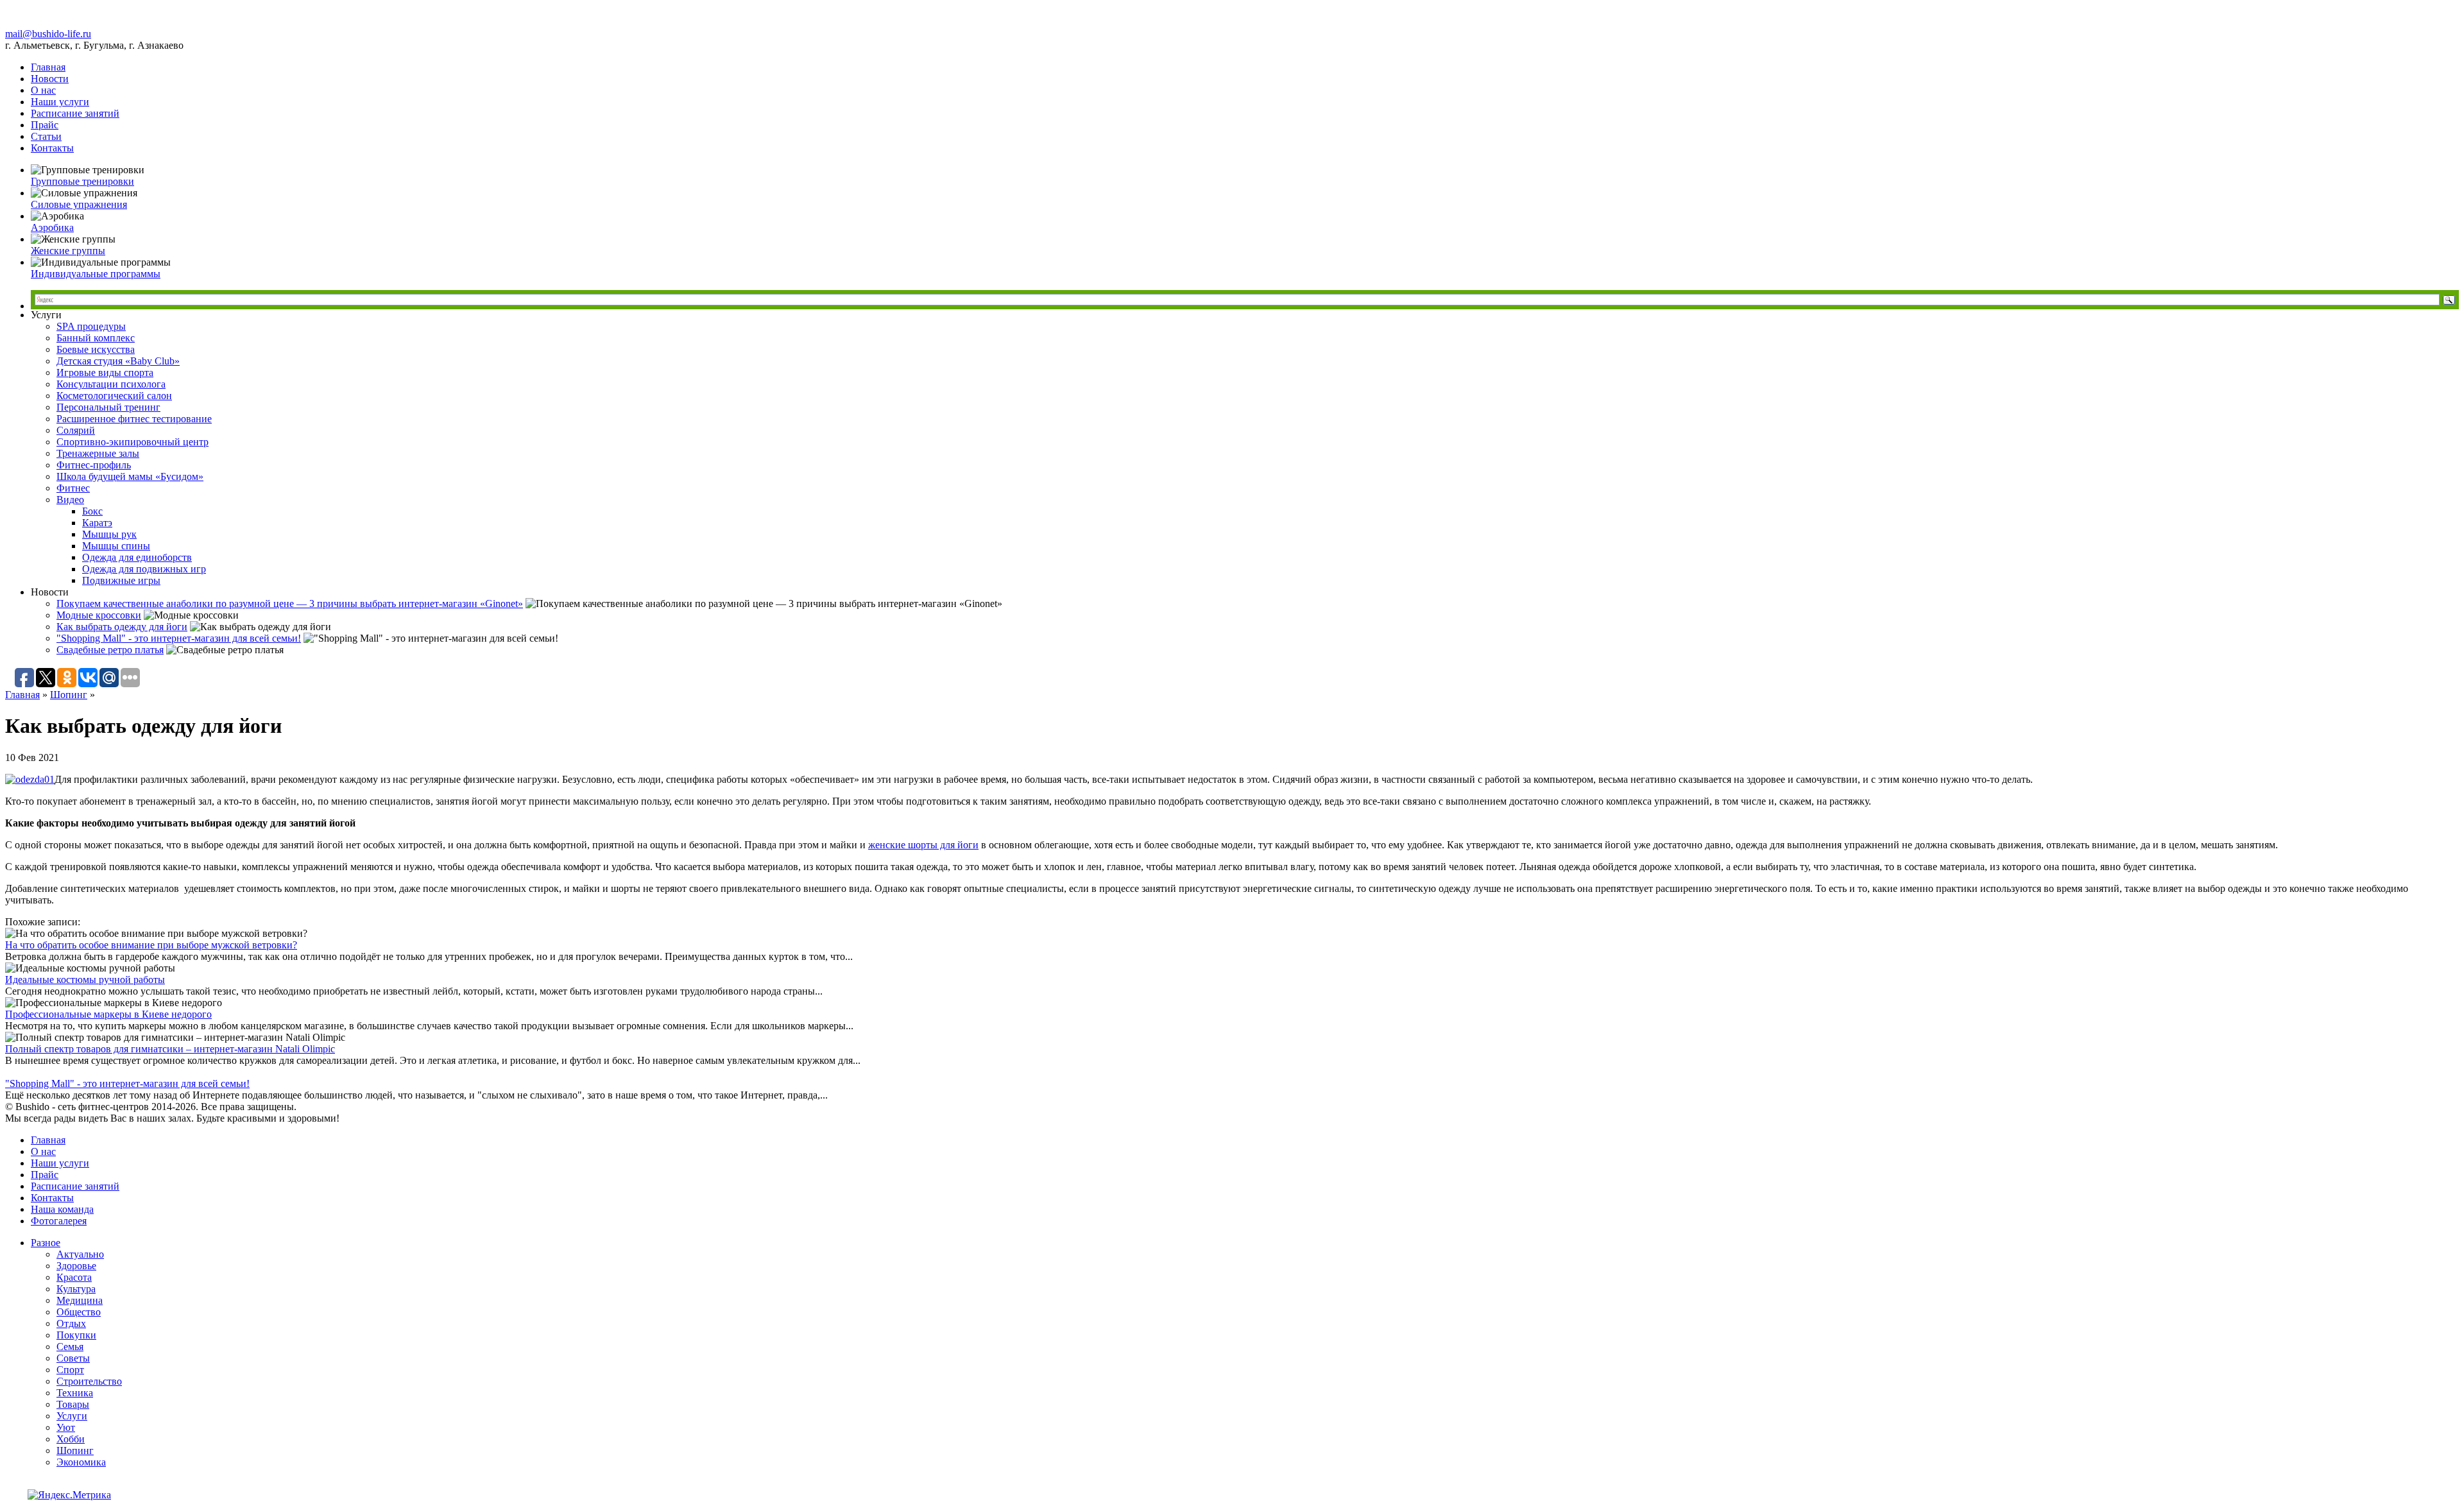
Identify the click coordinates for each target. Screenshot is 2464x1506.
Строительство (89, 1381)
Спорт (70, 1370)
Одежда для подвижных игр (144, 569)
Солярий (76, 430)
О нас (43, 90)
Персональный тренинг (108, 407)
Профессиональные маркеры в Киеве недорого (108, 1014)
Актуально (80, 1254)
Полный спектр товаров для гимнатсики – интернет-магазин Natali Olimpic (170, 1049)
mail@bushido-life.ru (48, 34)
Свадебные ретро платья (110, 650)
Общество (79, 1312)
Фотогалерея (59, 1221)
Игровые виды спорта (105, 372)
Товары (73, 1404)
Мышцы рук (109, 534)
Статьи (46, 136)
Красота (74, 1277)
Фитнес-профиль (94, 465)
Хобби (71, 1439)
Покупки (76, 1335)
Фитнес (73, 488)
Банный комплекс (96, 338)
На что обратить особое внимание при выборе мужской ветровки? (151, 945)
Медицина (80, 1300)
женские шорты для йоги (923, 845)
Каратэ (97, 523)
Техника (75, 1393)
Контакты (52, 148)
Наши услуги (60, 102)
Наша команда (62, 1209)
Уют (66, 1427)
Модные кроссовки (99, 615)
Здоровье (76, 1266)
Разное (46, 1243)
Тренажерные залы (98, 453)
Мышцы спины (116, 546)
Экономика (81, 1462)
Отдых (71, 1323)
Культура (76, 1289)
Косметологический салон (114, 396)
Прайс (45, 125)
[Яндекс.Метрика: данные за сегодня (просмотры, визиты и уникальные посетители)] (69, 1495)
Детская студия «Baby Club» (118, 361)
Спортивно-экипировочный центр (133, 442)
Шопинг (69, 695)
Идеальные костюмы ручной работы (85, 980)
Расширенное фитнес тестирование (134, 419)
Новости (50, 79)
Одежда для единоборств (137, 557)
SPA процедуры (91, 326)
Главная (48, 67)
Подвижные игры (121, 580)
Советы (73, 1358)
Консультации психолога (111, 384)
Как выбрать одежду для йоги (122, 627)
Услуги (72, 1416)
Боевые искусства (96, 349)
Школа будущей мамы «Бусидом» (130, 476)
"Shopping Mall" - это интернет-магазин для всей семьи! (179, 638)
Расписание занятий (75, 113)
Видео (70, 500)
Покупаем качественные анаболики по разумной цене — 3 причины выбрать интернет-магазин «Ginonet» (290, 603)
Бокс (92, 511)
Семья (70, 1347)
